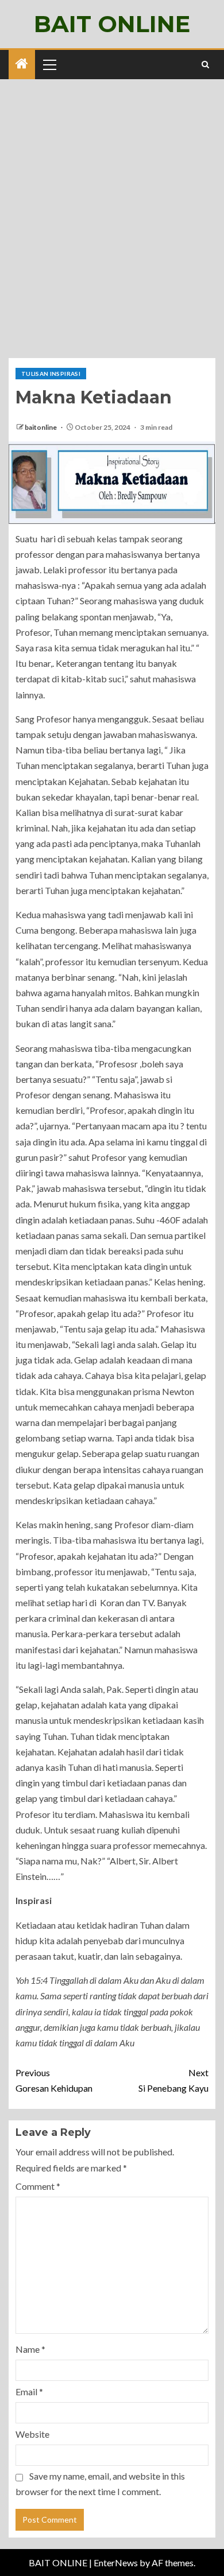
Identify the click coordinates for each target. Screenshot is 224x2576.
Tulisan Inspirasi (51, 374)
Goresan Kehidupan (54, 2080)
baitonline (41, 427)
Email (29, 2392)
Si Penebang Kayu (173, 2080)
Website (32, 2434)
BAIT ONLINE (112, 24)
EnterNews (116, 2563)
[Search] (205, 65)
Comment (38, 2186)
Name (30, 2349)
